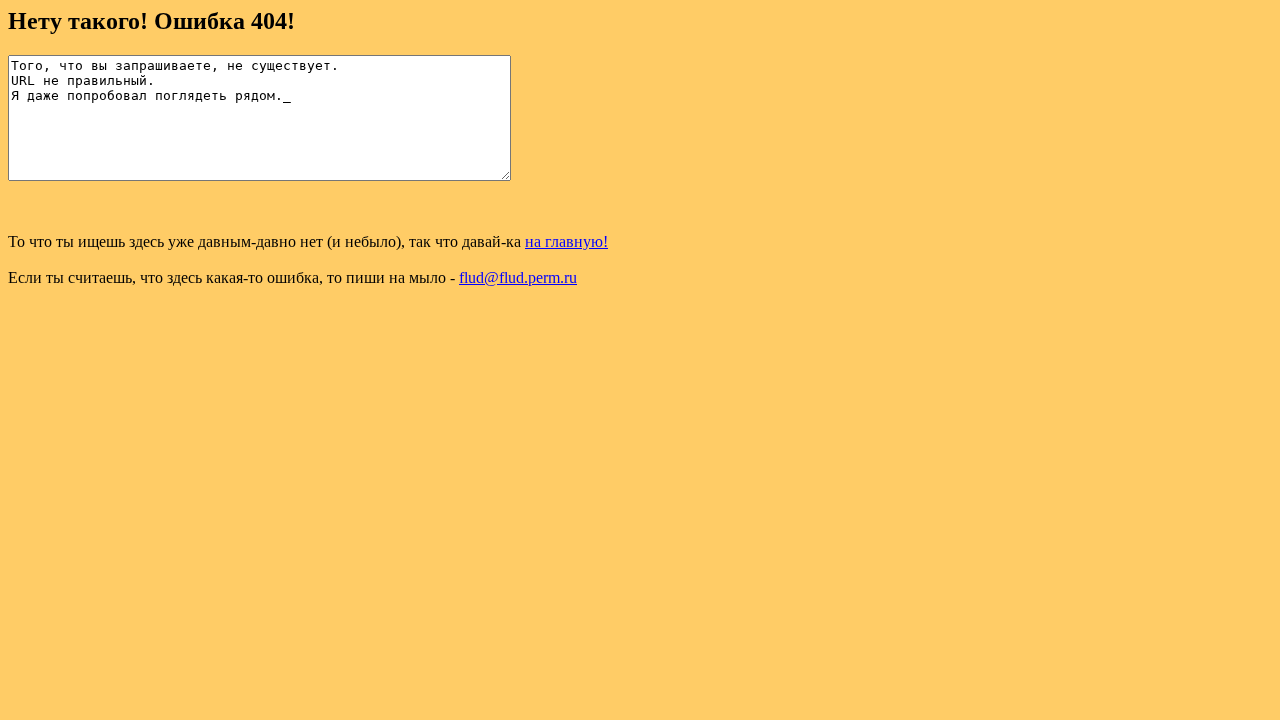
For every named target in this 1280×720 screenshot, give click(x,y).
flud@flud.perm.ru (518, 277)
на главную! (566, 241)
